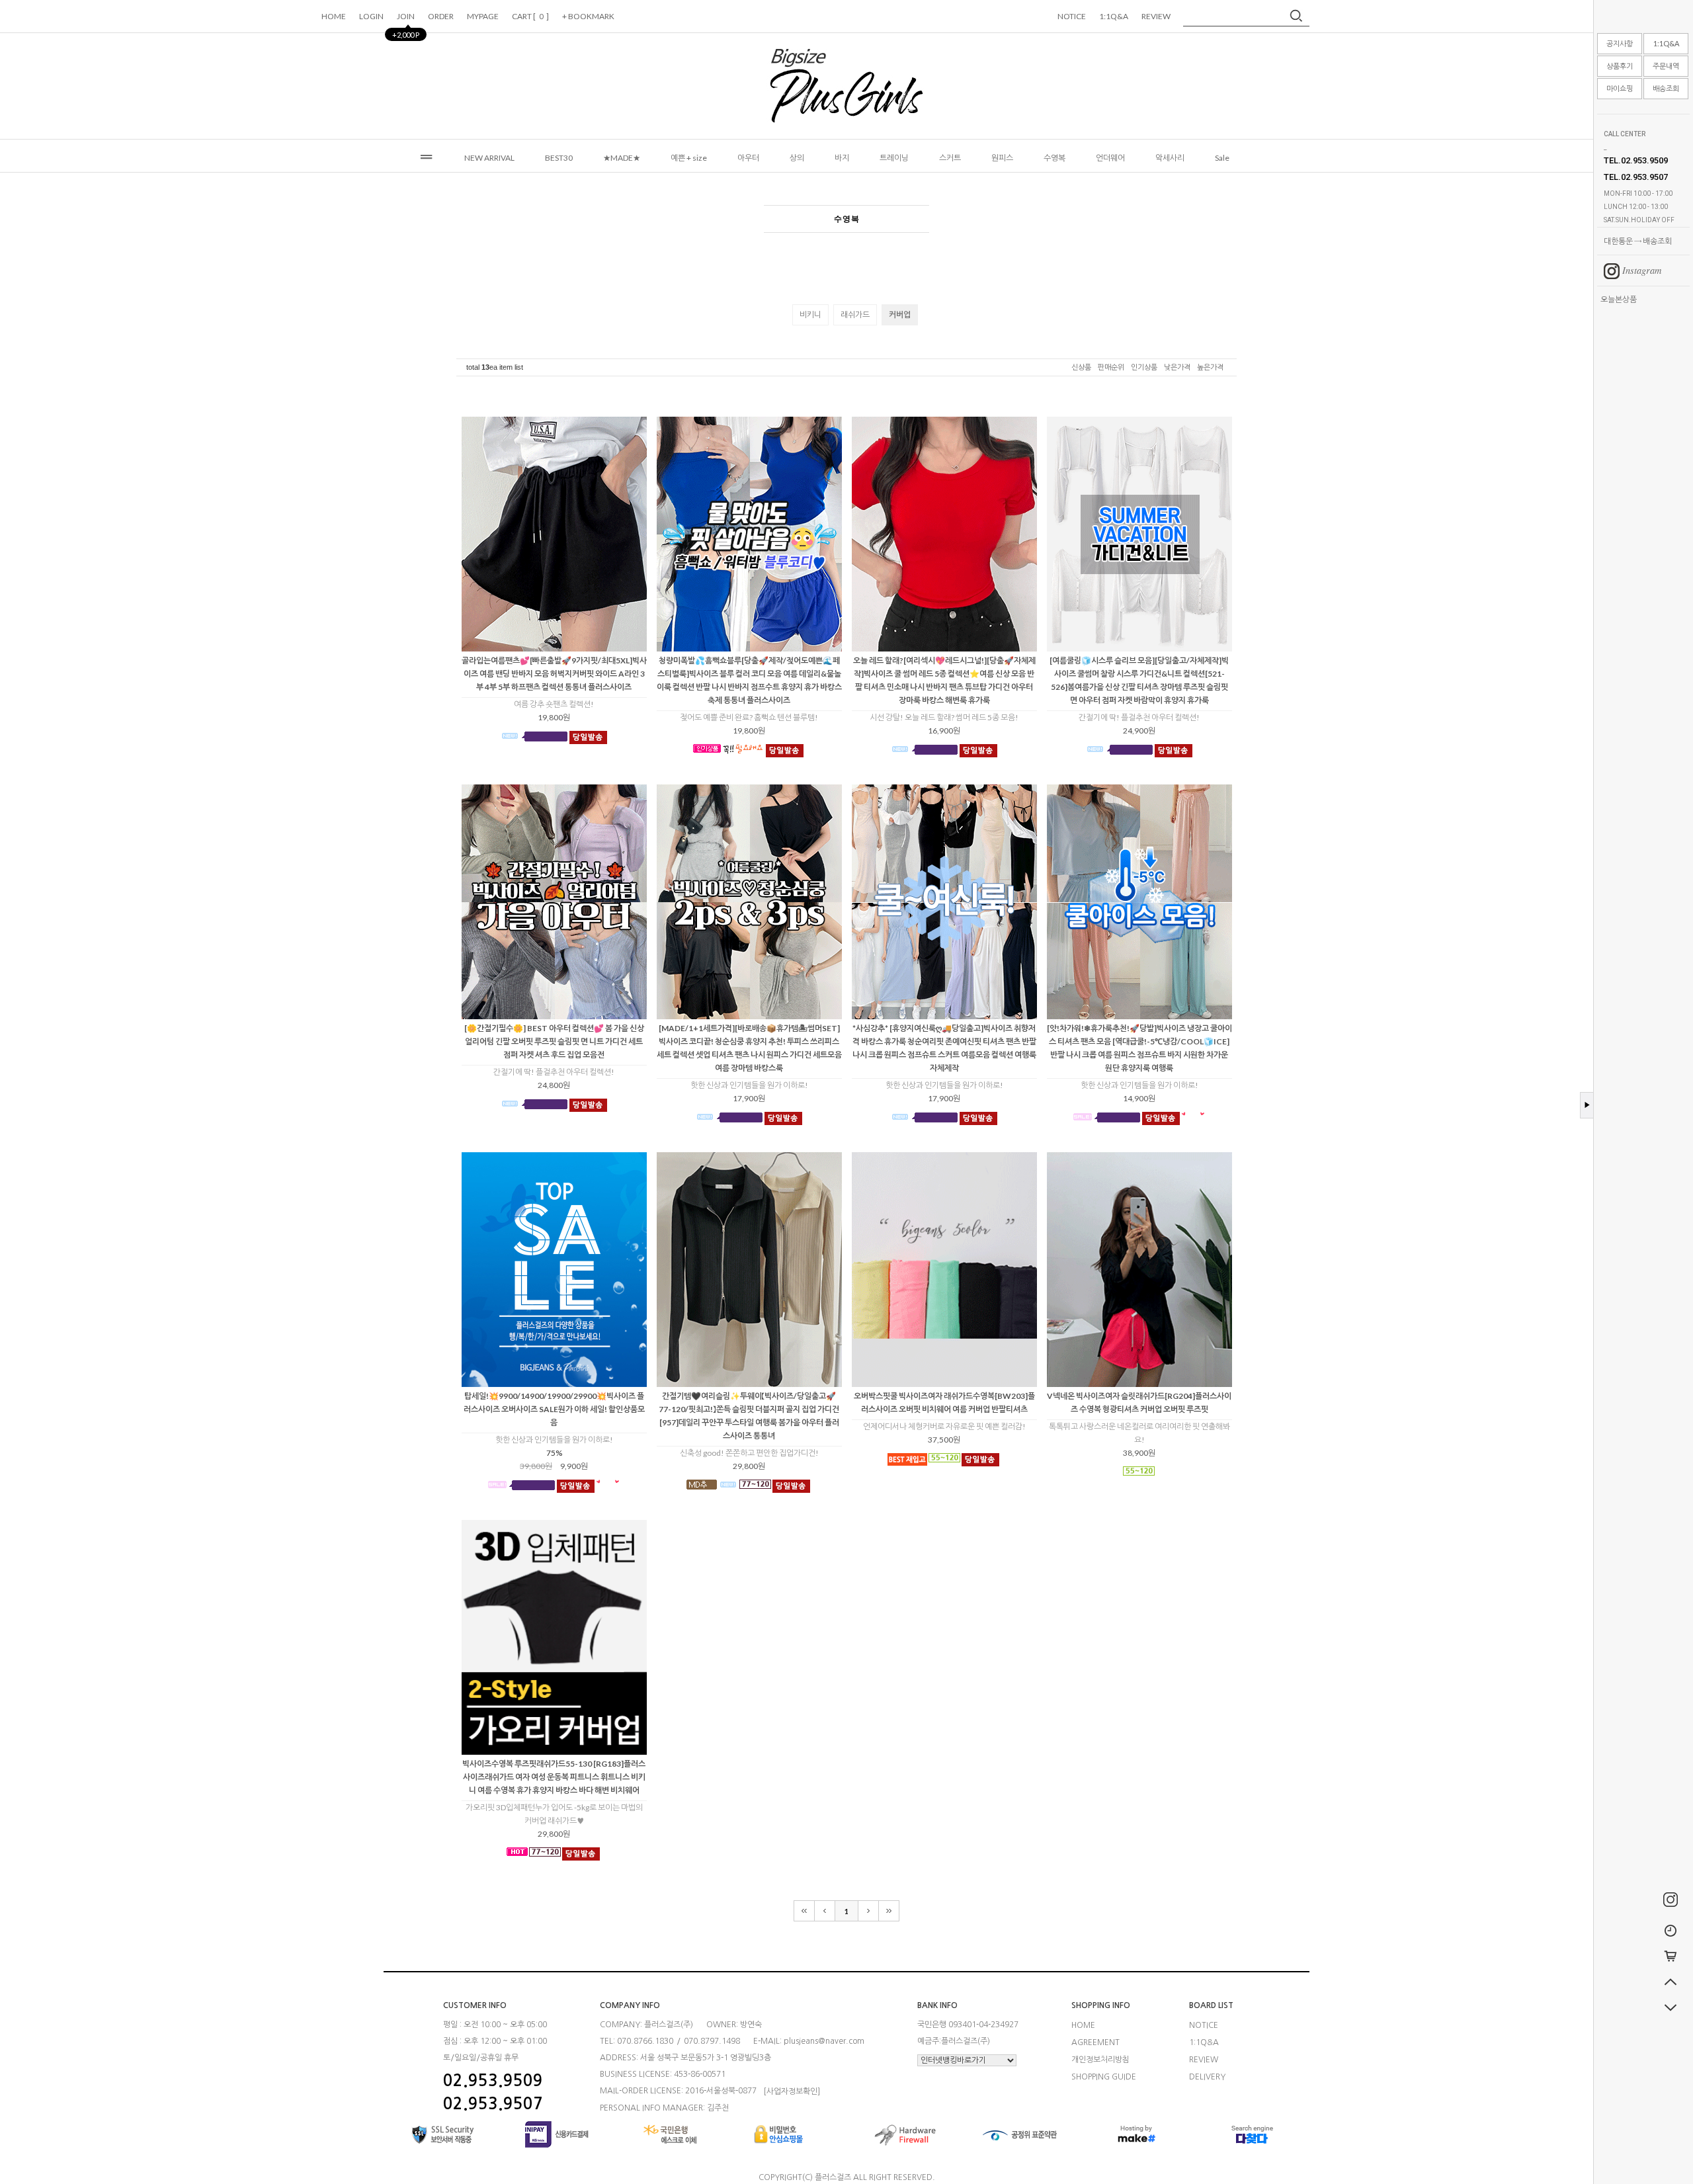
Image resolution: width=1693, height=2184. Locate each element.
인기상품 (1144, 367)
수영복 (1054, 158)
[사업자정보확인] (792, 2091)
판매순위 (1111, 367)
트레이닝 (894, 158)
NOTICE (1072, 16)
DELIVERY (1207, 2076)
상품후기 (1620, 66)
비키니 (810, 315)
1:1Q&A (1666, 43)
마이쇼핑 (1620, 88)
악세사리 (1170, 158)
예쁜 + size (689, 158)
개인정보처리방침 (1100, 2060)
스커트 (950, 158)
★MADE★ (622, 158)
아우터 (748, 158)
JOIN (406, 20)
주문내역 (1666, 66)
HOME (334, 16)
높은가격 (1210, 367)
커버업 (900, 315)
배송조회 (1666, 88)
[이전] (825, 1911)
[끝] (889, 1911)
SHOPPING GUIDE (1104, 2076)
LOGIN (371, 16)
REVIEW (1156, 16)
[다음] (869, 1911)
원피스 (1002, 158)
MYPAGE (483, 16)
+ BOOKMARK (589, 16)
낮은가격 (1177, 367)
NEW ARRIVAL (489, 158)
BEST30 (559, 158)
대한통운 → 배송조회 (1638, 241)
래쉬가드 (855, 315)
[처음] (804, 1911)
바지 (842, 158)
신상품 (1081, 367)
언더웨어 (1110, 158)
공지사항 (1620, 43)
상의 (797, 158)
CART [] (530, 16)
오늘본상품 (1619, 299)
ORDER (441, 16)
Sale (1222, 158)
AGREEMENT (1095, 2042)
